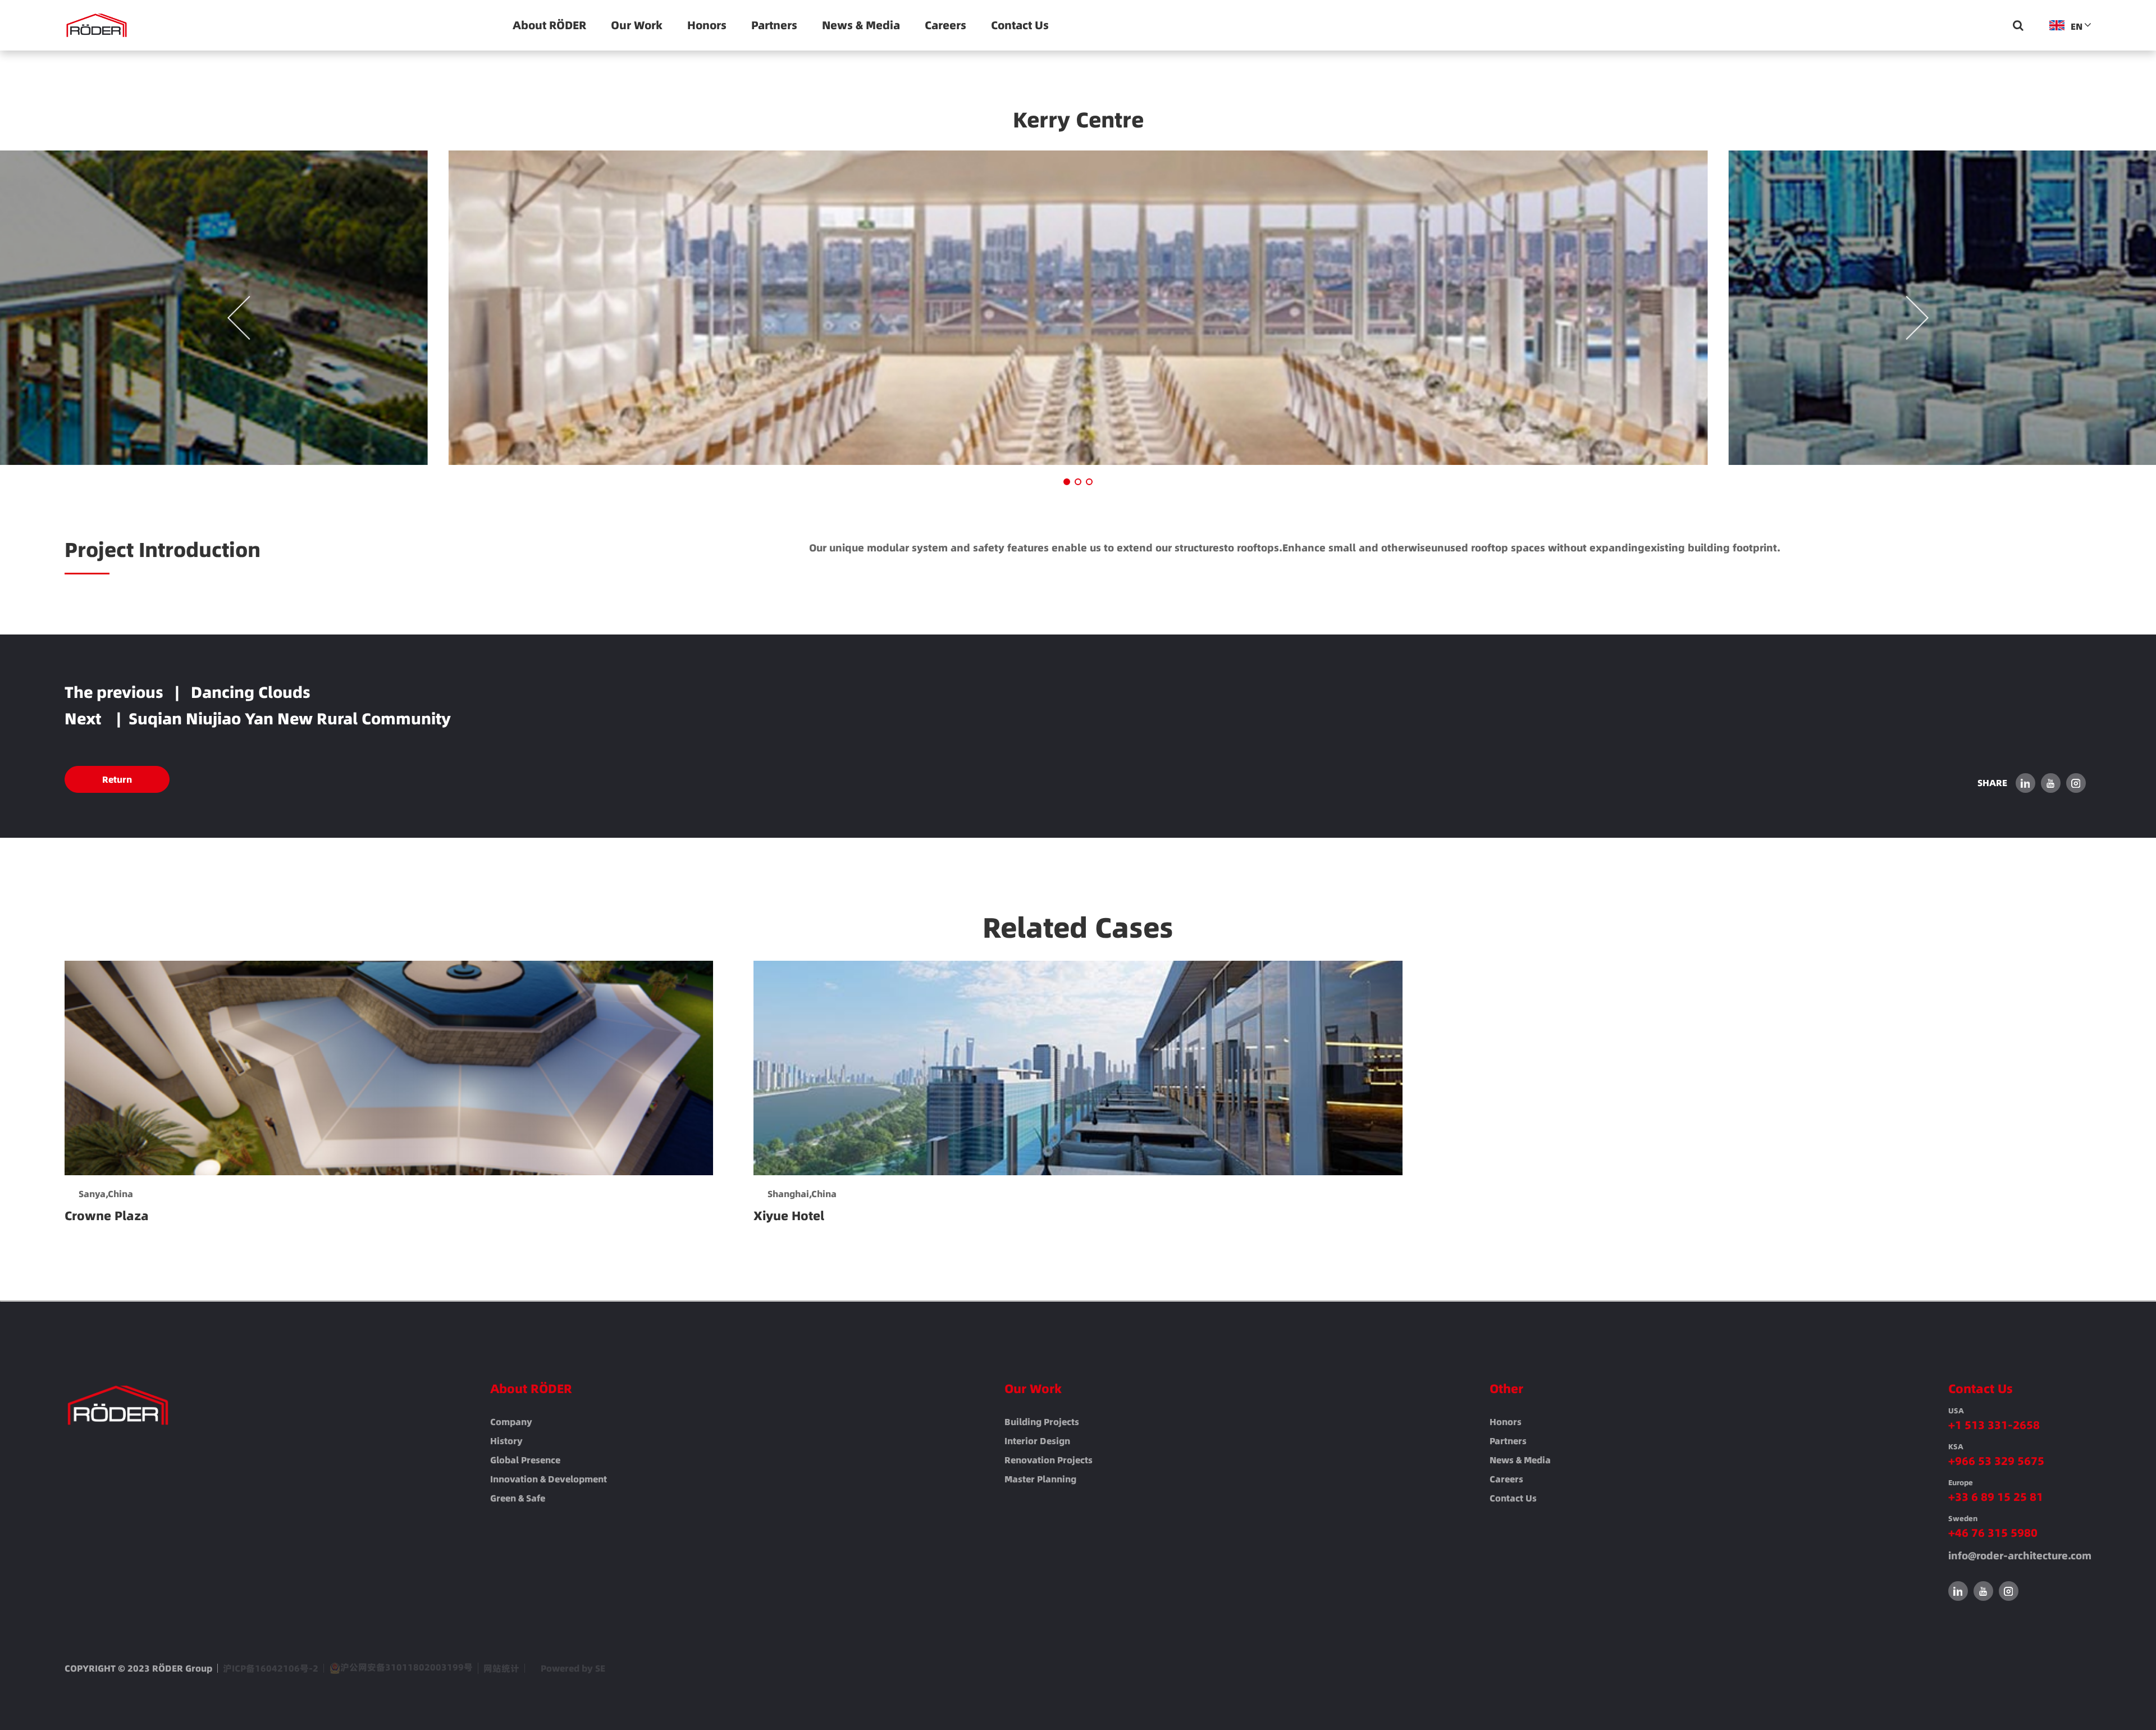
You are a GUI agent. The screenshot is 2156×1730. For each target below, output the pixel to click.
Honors (707, 25)
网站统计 (501, 1668)
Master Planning (1040, 1479)
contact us (1513, 1498)
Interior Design (1037, 1441)
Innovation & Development (549, 1479)
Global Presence (525, 1460)
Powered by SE (573, 1668)
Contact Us (1020, 25)
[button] (1067, 482)
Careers (945, 25)
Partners (774, 25)
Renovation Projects (1049, 1460)
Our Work (637, 25)
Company (511, 1422)
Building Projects (1042, 1422)
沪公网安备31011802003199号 (406, 1668)
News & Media (861, 25)
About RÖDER (549, 25)
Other (1506, 1389)
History (506, 1441)
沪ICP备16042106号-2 (271, 1668)
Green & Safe (518, 1498)
